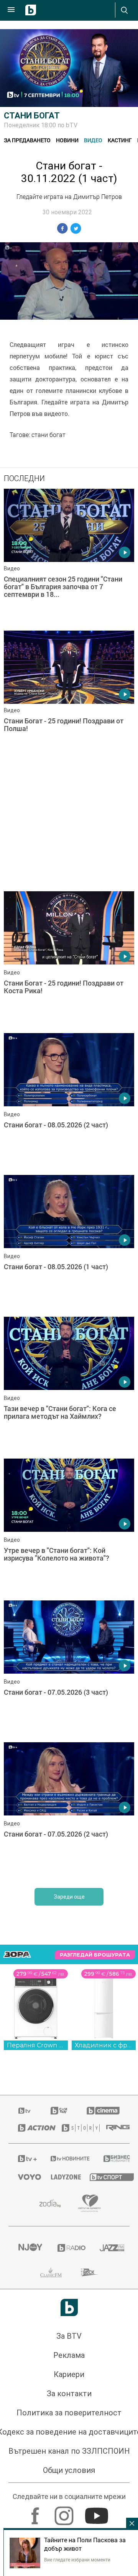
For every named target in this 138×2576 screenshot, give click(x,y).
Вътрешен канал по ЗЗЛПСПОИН (69, 2451)
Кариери (69, 2374)
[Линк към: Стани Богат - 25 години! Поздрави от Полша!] (69, 700)
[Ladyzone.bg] (61, 2177)
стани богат (48, 435)
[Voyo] (25, 2177)
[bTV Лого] (69, 2307)
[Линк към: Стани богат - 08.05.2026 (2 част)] (69, 1102)
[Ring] (113, 2128)
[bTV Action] (30, 2128)
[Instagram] (65, 2512)
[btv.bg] (25, 2111)
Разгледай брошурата (95, 1955)
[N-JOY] (28, 2248)
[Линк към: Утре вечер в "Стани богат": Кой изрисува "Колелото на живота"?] (69, 1528)
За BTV (69, 2336)
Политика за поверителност (69, 2413)
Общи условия (69, 2470)
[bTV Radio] (69, 2248)
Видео (93, 140)
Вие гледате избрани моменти (77, 2560)
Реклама (69, 2355)
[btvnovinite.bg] (67, 2159)
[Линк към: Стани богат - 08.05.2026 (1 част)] (69, 1244)
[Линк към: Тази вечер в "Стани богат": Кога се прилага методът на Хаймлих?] (69, 1386)
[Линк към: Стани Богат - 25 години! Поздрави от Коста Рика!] (69, 960)
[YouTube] (98, 2512)
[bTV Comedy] (59, 2111)
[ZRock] (90, 2272)
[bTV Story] (74, 2128)
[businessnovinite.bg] (112, 2159)
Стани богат (32, 116)
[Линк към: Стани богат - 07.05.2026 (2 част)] (69, 1811)
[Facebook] (36, 2512)
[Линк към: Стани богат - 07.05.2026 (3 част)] (69, 1669)
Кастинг (120, 140)
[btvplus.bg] (24, 2159)
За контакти (69, 2394)
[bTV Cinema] (103, 2111)
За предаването (27, 140)
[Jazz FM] (110, 2248)
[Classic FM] (51, 2272)
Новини (67, 140)
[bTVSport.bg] (105, 2177)
